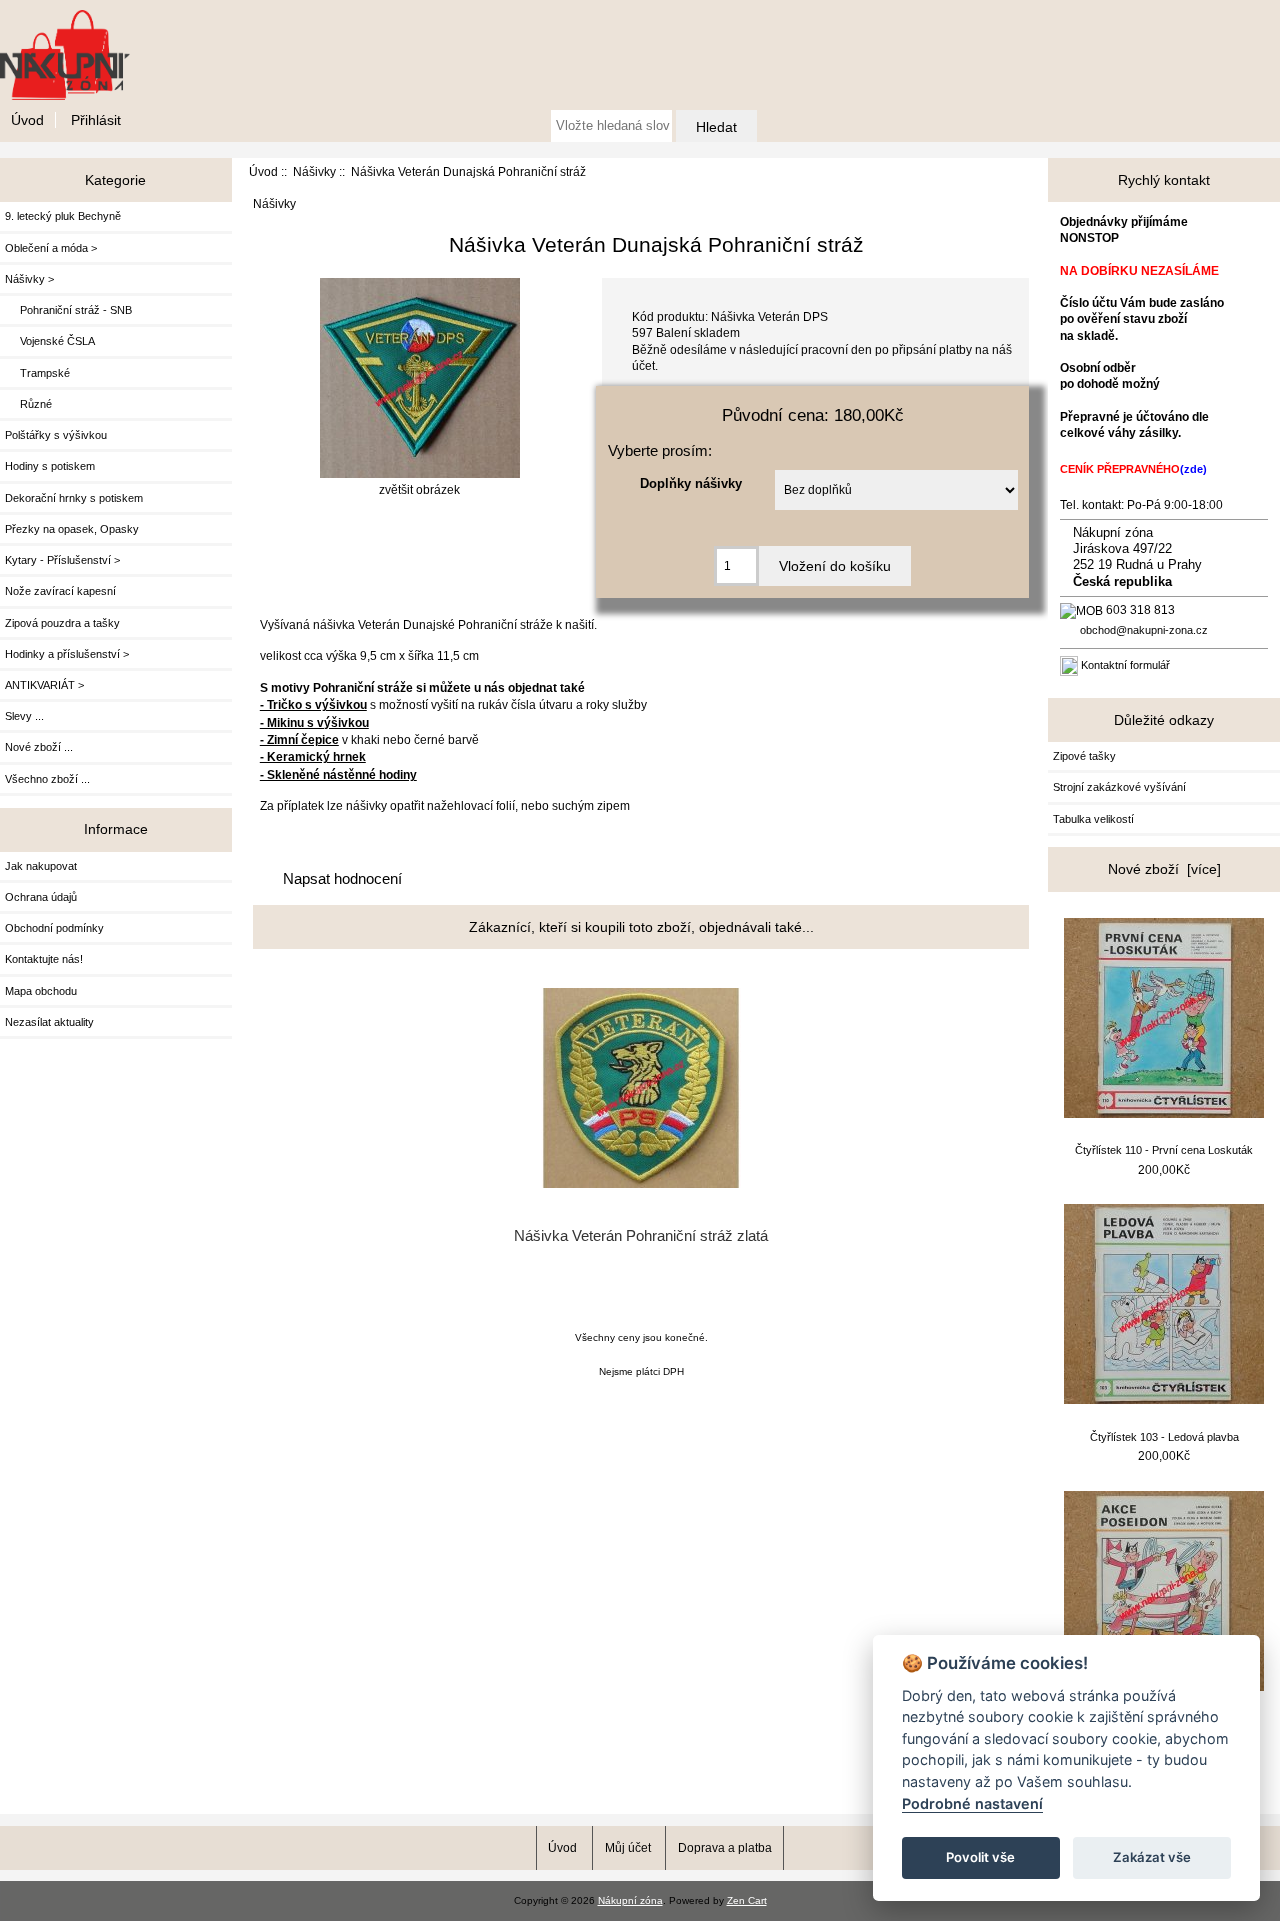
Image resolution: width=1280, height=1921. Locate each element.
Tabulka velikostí (1093, 819)
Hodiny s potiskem (50, 466)
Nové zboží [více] (1164, 869)
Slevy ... (24, 716)
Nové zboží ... (39, 747)
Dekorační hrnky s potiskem (74, 498)
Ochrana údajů (41, 897)
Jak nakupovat (41, 866)
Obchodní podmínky (54, 928)
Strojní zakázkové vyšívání (1119, 787)
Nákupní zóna (630, 1900)
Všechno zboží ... (47, 779)
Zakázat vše (1152, 1857)
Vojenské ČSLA (50, 341)
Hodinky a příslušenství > (67, 654)
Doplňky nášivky (691, 483)
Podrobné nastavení (972, 1803)
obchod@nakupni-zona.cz (1144, 630)
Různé (28, 404)
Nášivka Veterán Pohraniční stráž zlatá (641, 1236)
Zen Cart (747, 1900)
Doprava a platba (725, 1847)
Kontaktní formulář (1125, 665)
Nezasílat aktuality (49, 1022)
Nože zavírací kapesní (60, 591)
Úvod (27, 120)
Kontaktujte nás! (44, 959)
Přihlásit (96, 120)
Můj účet (628, 1847)
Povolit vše (980, 1857)
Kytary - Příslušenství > (62, 560)
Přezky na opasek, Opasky (72, 529)
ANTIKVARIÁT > (44, 685)
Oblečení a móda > (51, 248)
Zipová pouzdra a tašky (62, 623)
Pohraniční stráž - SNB (68, 310)
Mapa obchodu (41, 991)
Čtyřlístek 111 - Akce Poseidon (1164, 1723)
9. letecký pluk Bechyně (63, 216)
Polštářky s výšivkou (56, 435)
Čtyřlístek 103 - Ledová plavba (1164, 1437)
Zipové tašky (1084, 756)
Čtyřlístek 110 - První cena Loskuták (1164, 1150)
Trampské (37, 373)
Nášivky (314, 171)
